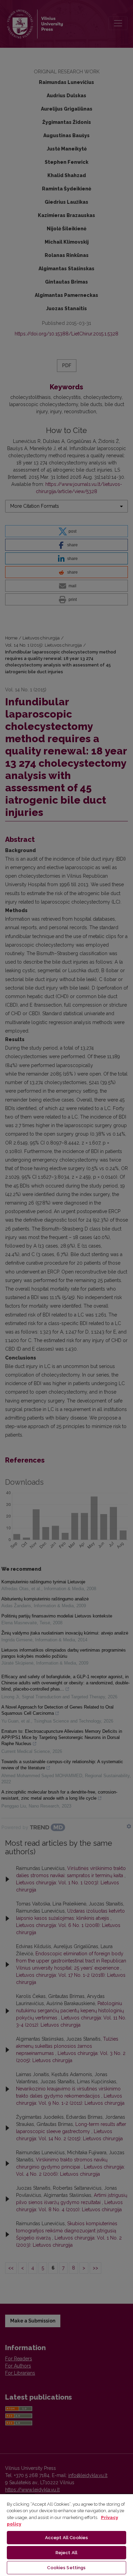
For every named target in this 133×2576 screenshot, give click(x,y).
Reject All (66, 2553)
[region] (66, 2535)
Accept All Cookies (66, 2538)
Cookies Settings (66, 2568)
